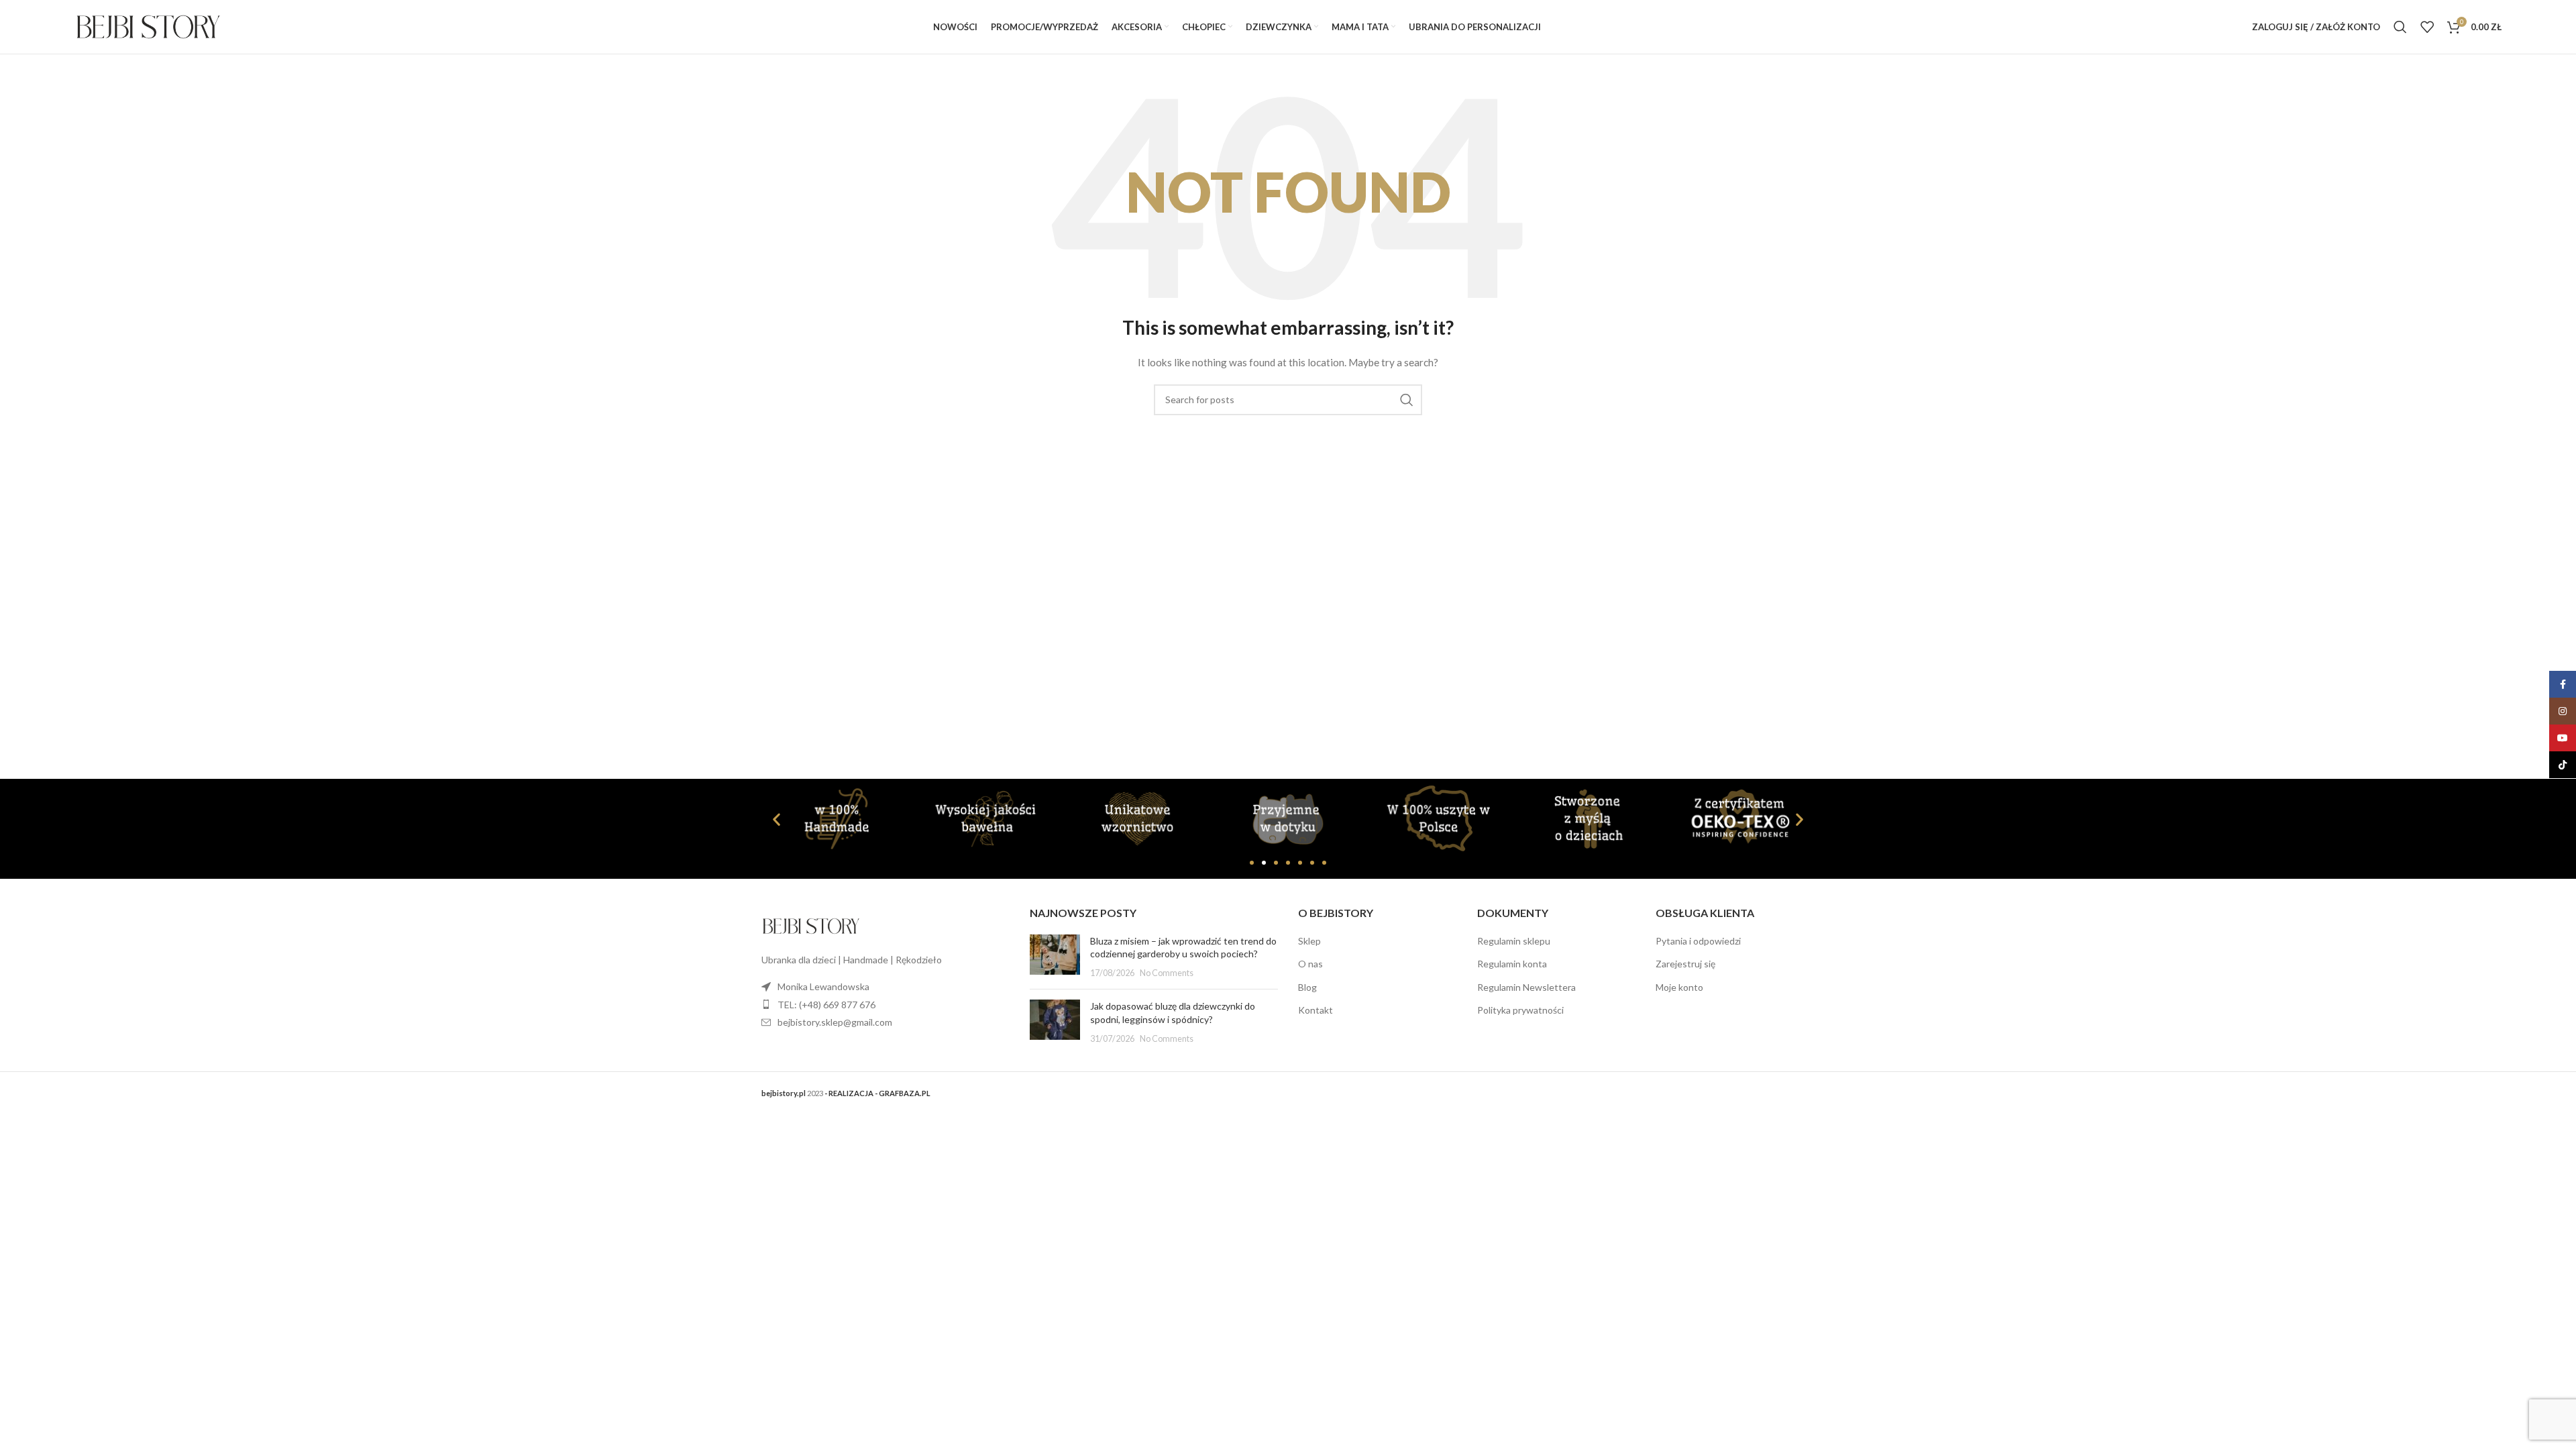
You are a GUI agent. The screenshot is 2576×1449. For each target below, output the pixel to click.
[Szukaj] (2400, 27)
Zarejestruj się (1685, 964)
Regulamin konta (1512, 964)
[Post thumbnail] (1055, 957)
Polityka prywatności (1520, 1010)
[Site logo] (148, 26)
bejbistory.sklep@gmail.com (835, 1022)
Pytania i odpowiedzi (1698, 941)
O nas (1310, 964)
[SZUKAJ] (1407, 400)
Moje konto (1679, 987)
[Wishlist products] (2427, 27)
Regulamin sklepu (1514, 941)
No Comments (1167, 973)
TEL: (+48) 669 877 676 (826, 1005)
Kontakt (1316, 1010)
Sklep (1309, 941)
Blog (1307, 987)
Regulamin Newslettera (1526, 987)
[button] (776, 819)
